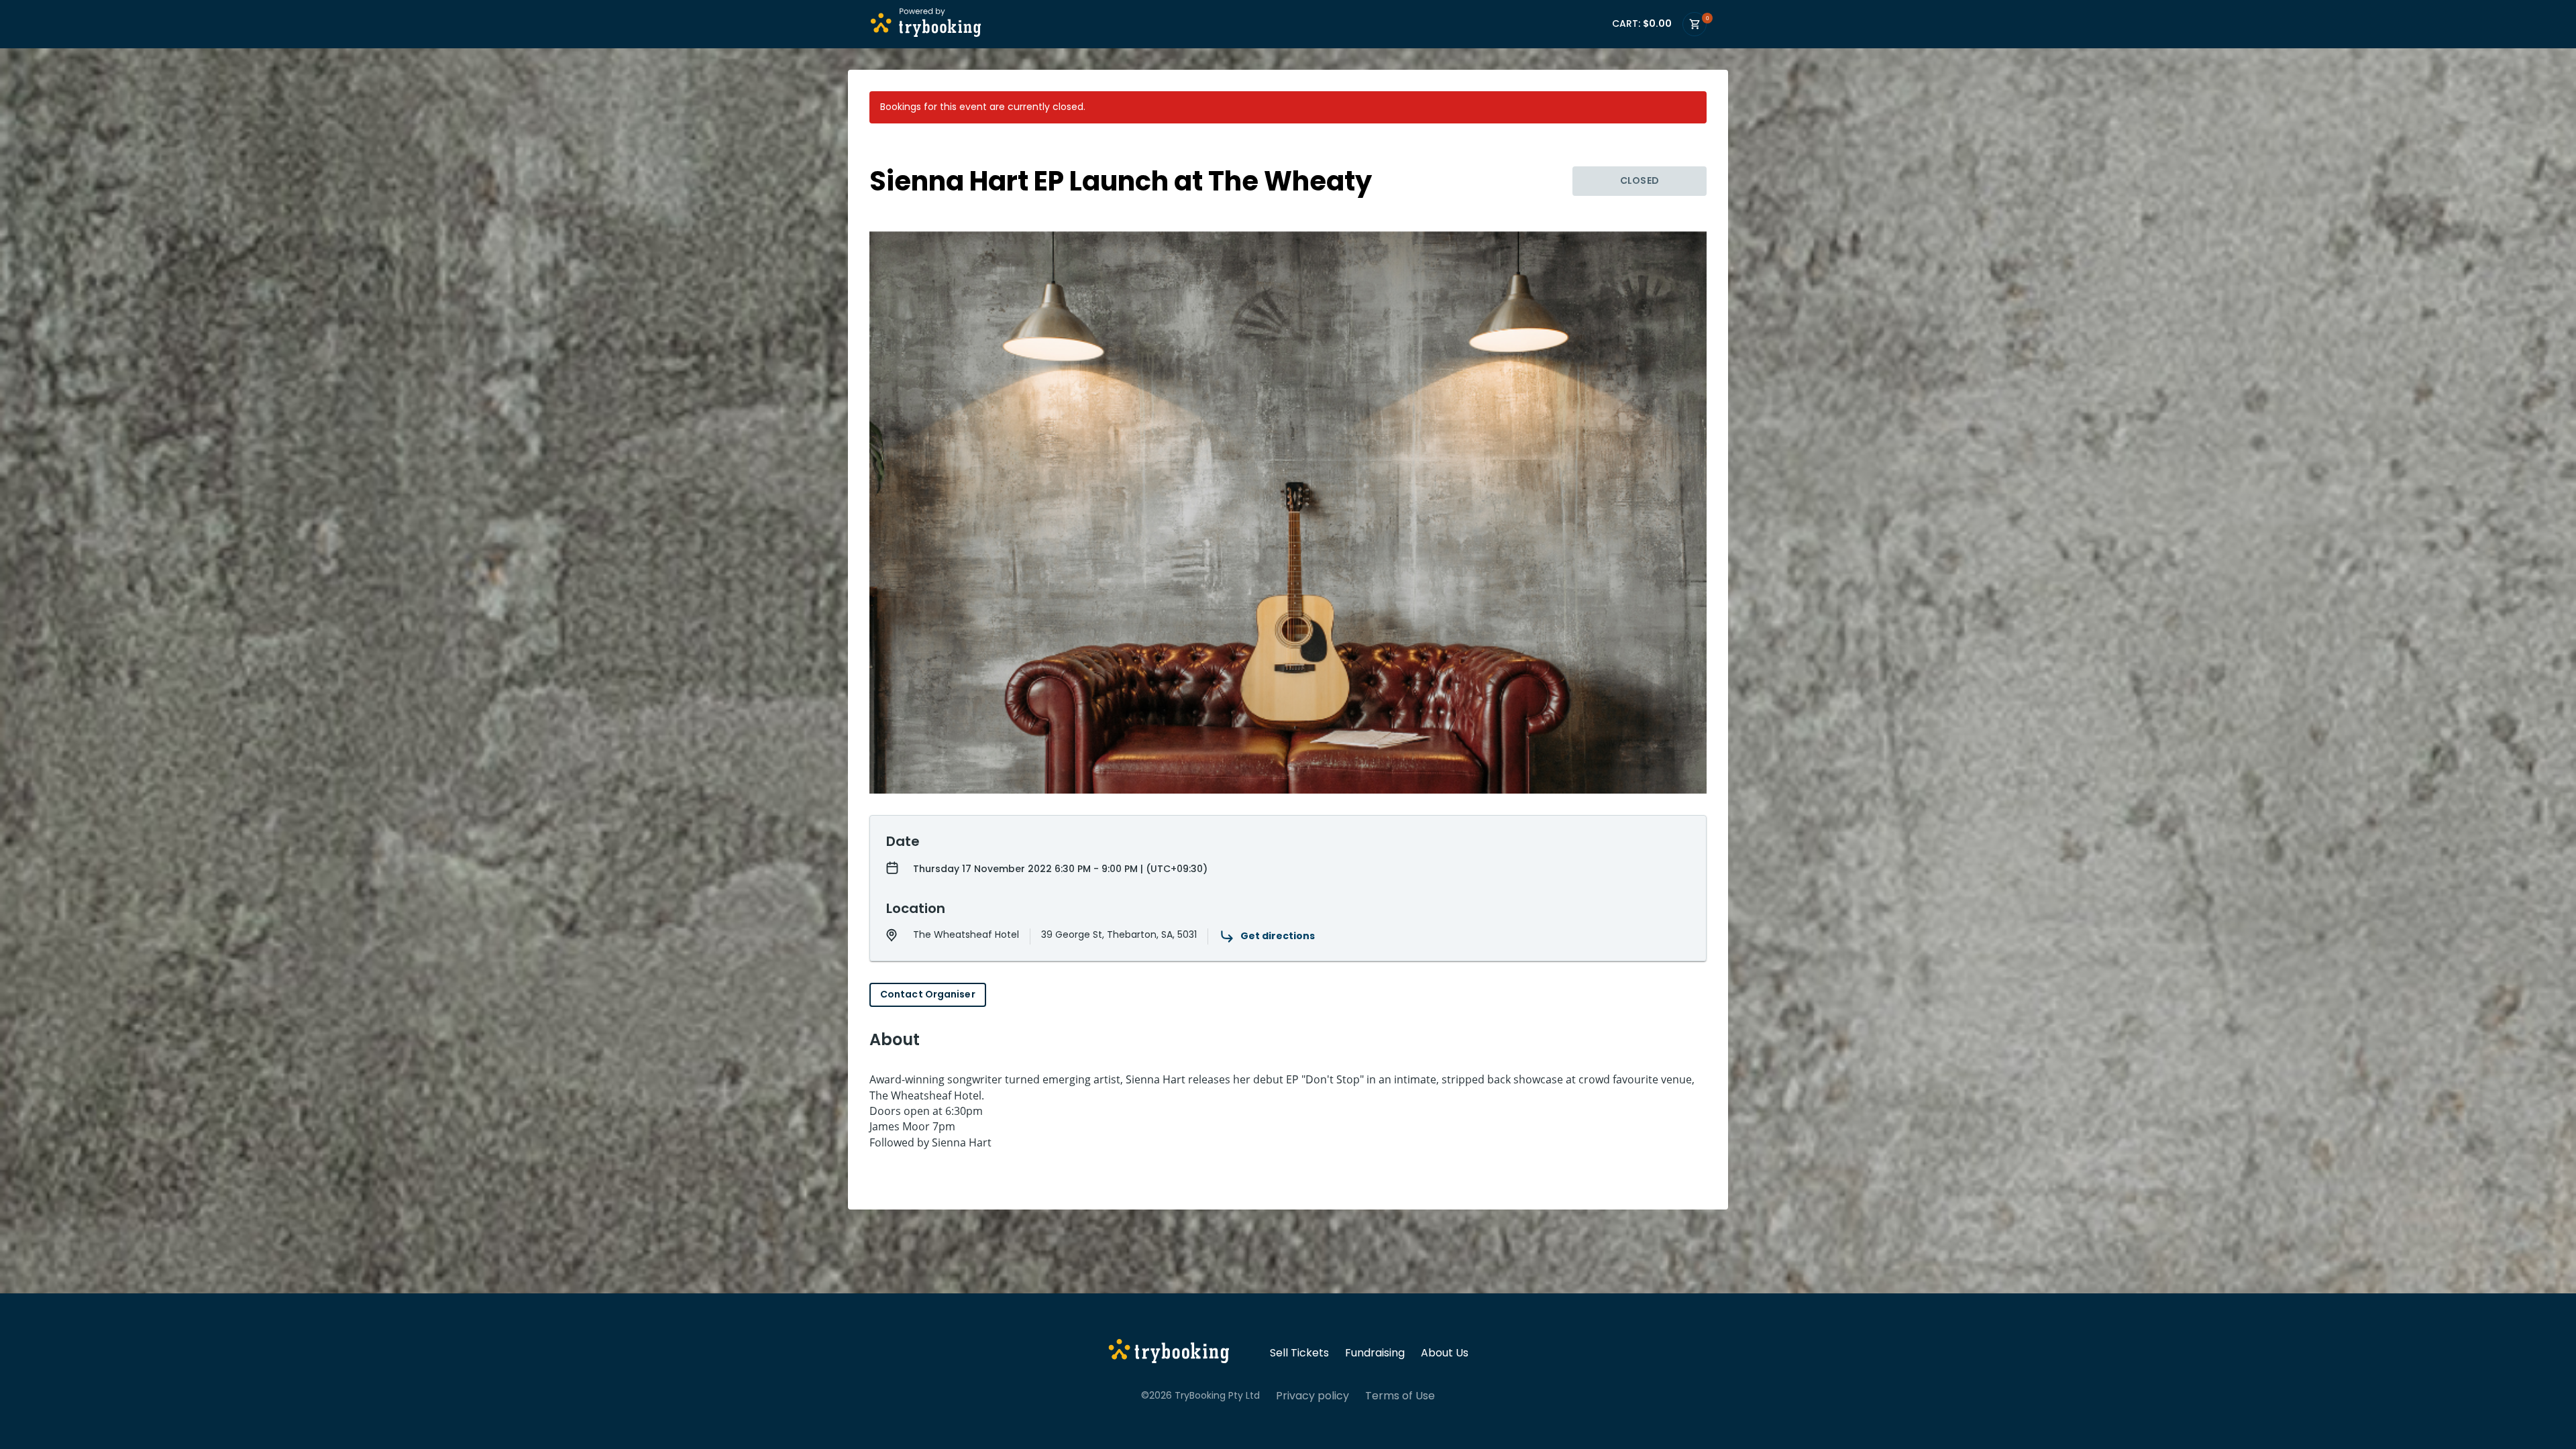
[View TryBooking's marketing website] (1169, 1353)
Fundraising (1375, 1353)
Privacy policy (1312, 1396)
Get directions (1278, 936)
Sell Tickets (1299, 1353)
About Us (1445, 1353)
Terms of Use (1400, 1396)
